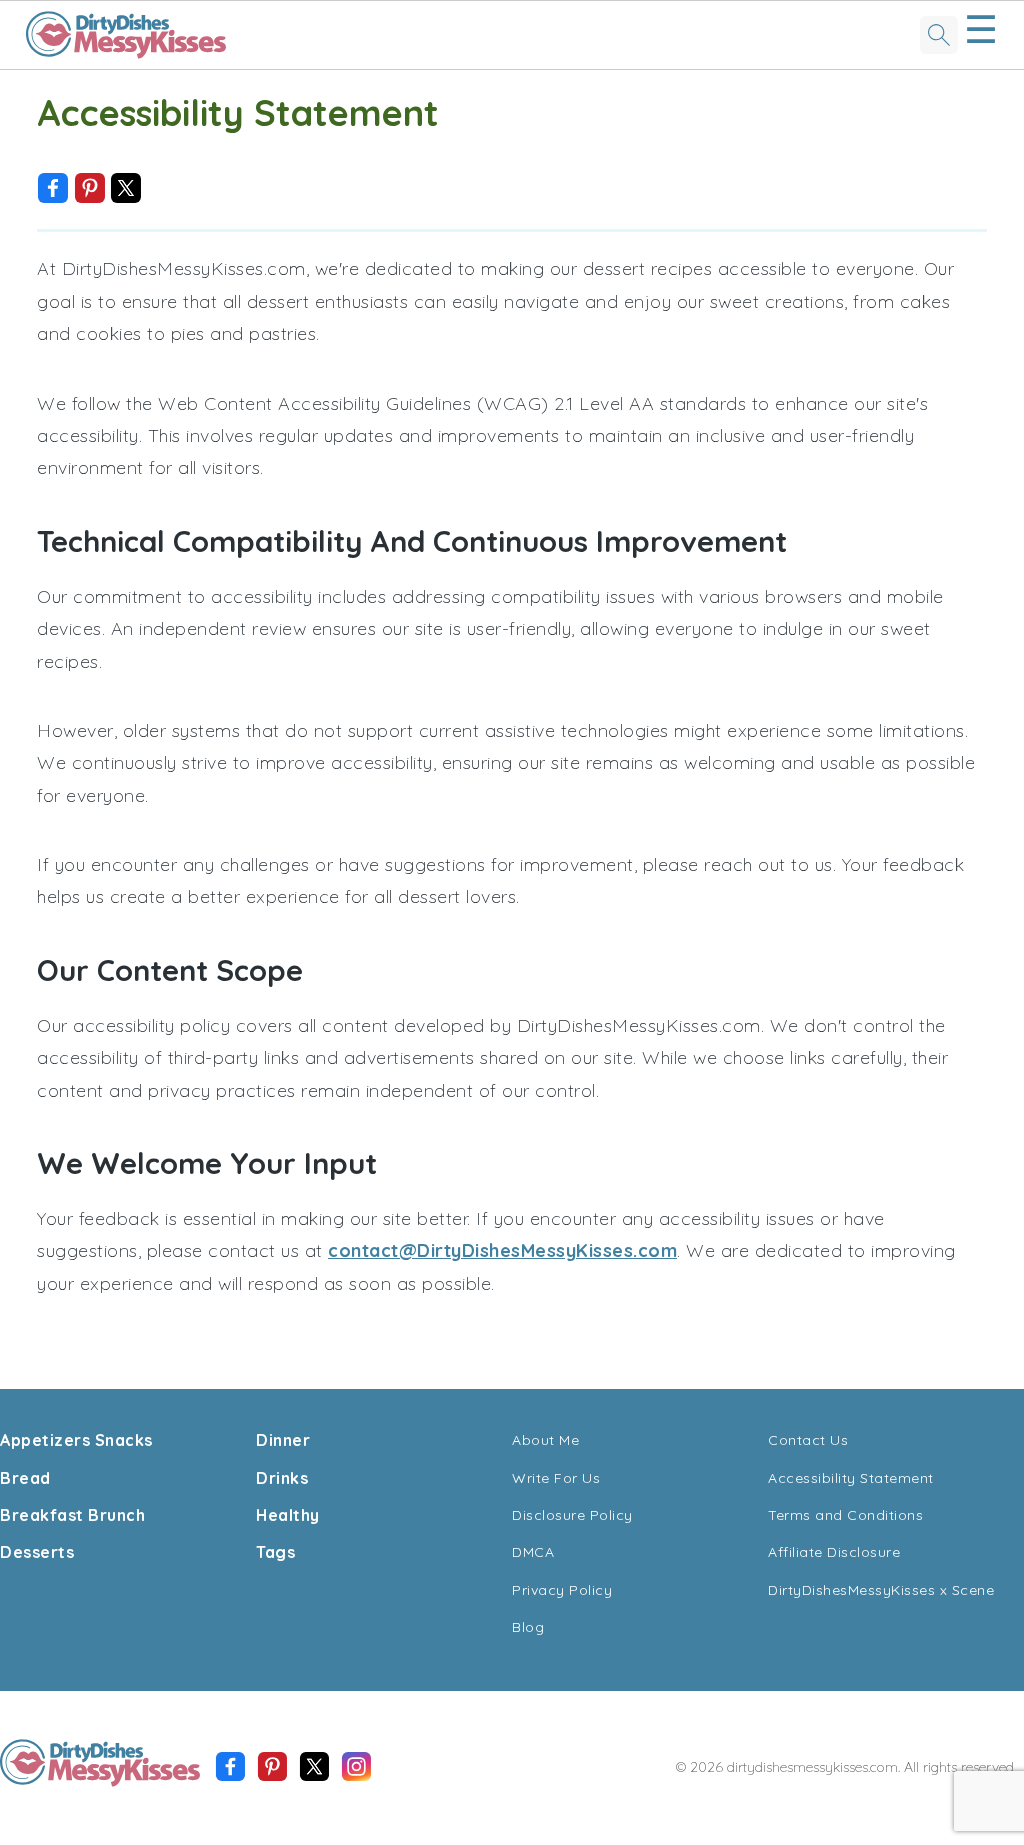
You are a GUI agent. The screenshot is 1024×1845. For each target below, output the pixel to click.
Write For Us (556, 1478)
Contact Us (808, 1440)
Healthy (288, 1515)
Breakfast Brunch (72, 1515)
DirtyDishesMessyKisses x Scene (881, 1590)
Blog (528, 1627)
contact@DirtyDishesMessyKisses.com (502, 1250)
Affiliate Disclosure (834, 1552)
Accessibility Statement (851, 1478)
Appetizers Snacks (76, 1440)
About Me (545, 1440)
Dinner (283, 1440)
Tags (275, 1552)
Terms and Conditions (845, 1515)
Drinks (282, 1478)
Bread (25, 1478)
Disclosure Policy (572, 1515)
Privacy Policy (562, 1590)
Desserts (37, 1552)
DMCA (533, 1552)
